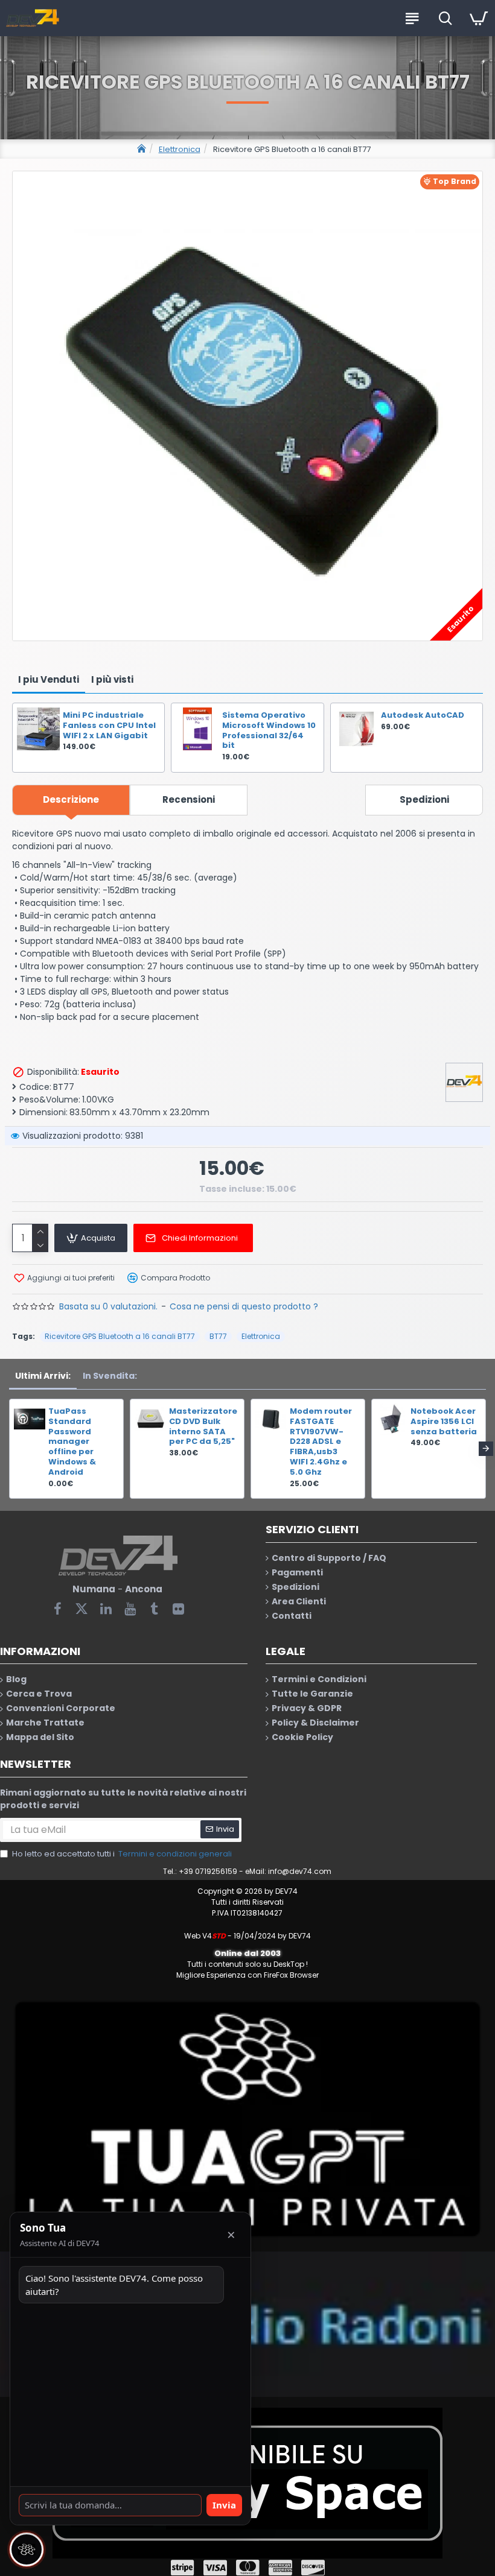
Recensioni (189, 799)
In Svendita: (110, 1376)
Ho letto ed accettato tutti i (122, 1854)
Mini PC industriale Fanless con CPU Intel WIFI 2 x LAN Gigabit (109, 726)
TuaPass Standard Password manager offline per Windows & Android (72, 1442)
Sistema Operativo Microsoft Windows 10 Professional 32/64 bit (269, 731)
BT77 (218, 1336)
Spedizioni (424, 799)
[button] (9, 1449)
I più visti (112, 679)
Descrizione (71, 799)
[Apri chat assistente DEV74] (27, 2549)
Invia (224, 2505)
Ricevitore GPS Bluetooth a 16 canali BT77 (120, 1336)
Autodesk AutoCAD (423, 716)
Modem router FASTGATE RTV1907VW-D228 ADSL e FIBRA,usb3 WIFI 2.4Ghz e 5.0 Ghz (321, 1442)
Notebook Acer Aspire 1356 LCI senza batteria (444, 1422)
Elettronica (180, 149)
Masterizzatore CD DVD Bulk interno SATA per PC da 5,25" (203, 1427)
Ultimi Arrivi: (43, 1376)
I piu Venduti (49, 679)
